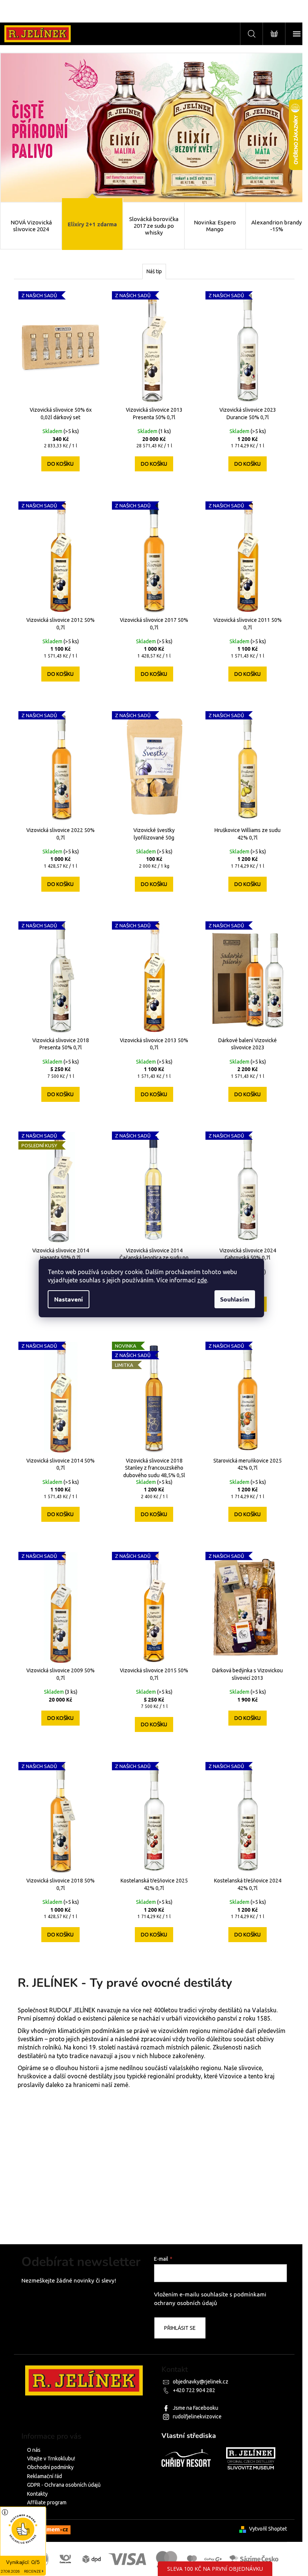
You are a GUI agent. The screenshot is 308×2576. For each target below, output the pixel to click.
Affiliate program (44, 2502)
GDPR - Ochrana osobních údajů (61, 2485)
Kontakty (34, 2494)
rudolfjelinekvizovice (195, 2417)
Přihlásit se (177, 2328)
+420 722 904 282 (191, 2390)
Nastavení (69, 1299)
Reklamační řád (42, 2476)
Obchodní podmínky (47, 2467)
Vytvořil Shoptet (265, 2529)
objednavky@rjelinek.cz (198, 2382)
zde (202, 1280)
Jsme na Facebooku (193, 2408)
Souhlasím (235, 1299)
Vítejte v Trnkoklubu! (48, 2459)
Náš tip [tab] (151, 271)
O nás (31, 2450)
